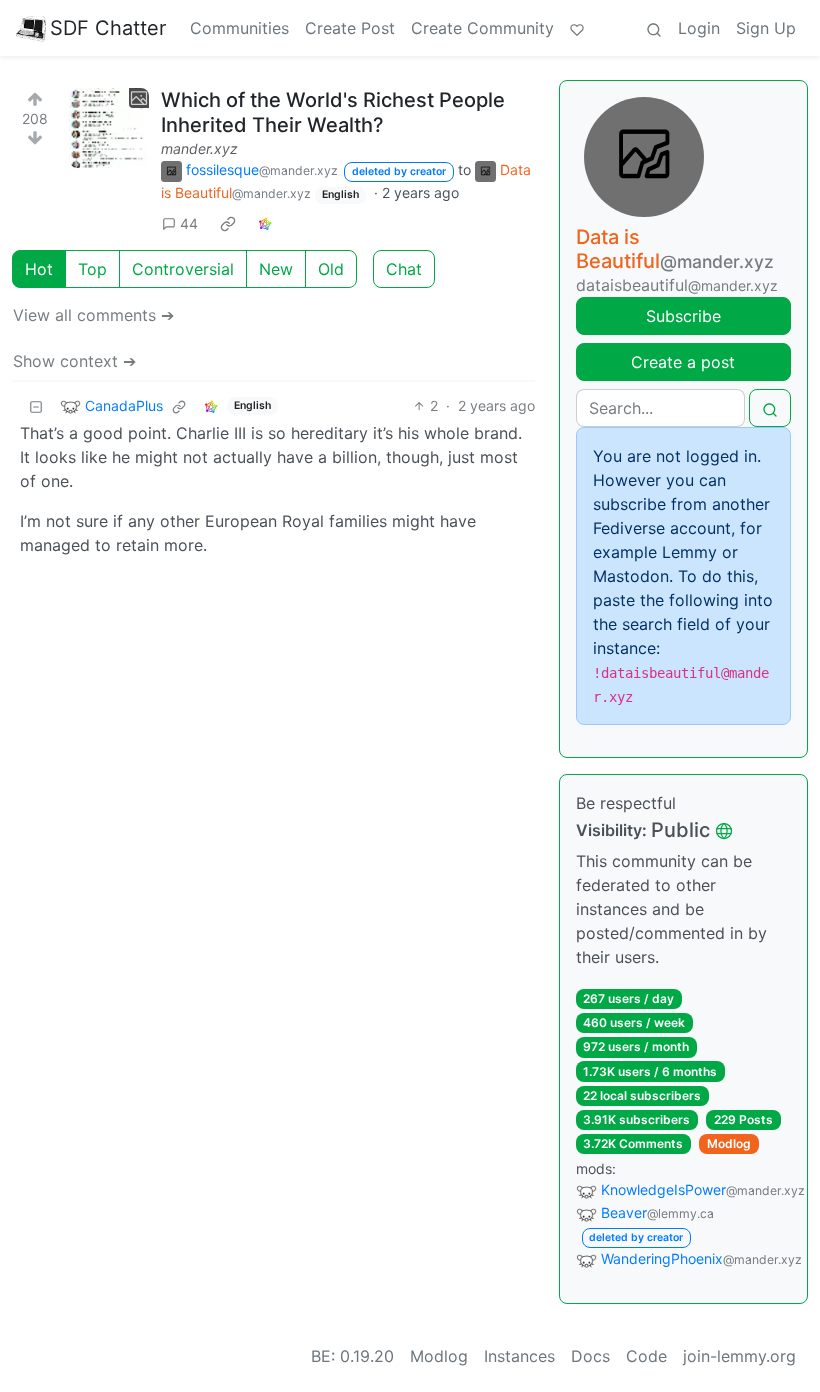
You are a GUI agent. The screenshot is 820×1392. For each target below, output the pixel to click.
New (276, 269)
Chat (404, 269)
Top (92, 269)
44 (189, 223)
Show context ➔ (74, 361)
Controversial (183, 269)
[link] (228, 223)
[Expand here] (109, 128)
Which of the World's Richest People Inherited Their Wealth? (333, 112)
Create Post (350, 28)
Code (646, 1356)
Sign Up (766, 28)
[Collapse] (36, 405)
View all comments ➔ (93, 315)
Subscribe (683, 316)
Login (699, 28)
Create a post (683, 362)
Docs (590, 1356)
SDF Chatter (108, 28)
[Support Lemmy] (577, 28)
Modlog (729, 1143)
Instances (519, 1356)
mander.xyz (199, 148)
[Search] (654, 28)
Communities (239, 28)
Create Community (482, 28)
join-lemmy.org (739, 1356)
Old (331, 269)
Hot (39, 269)
